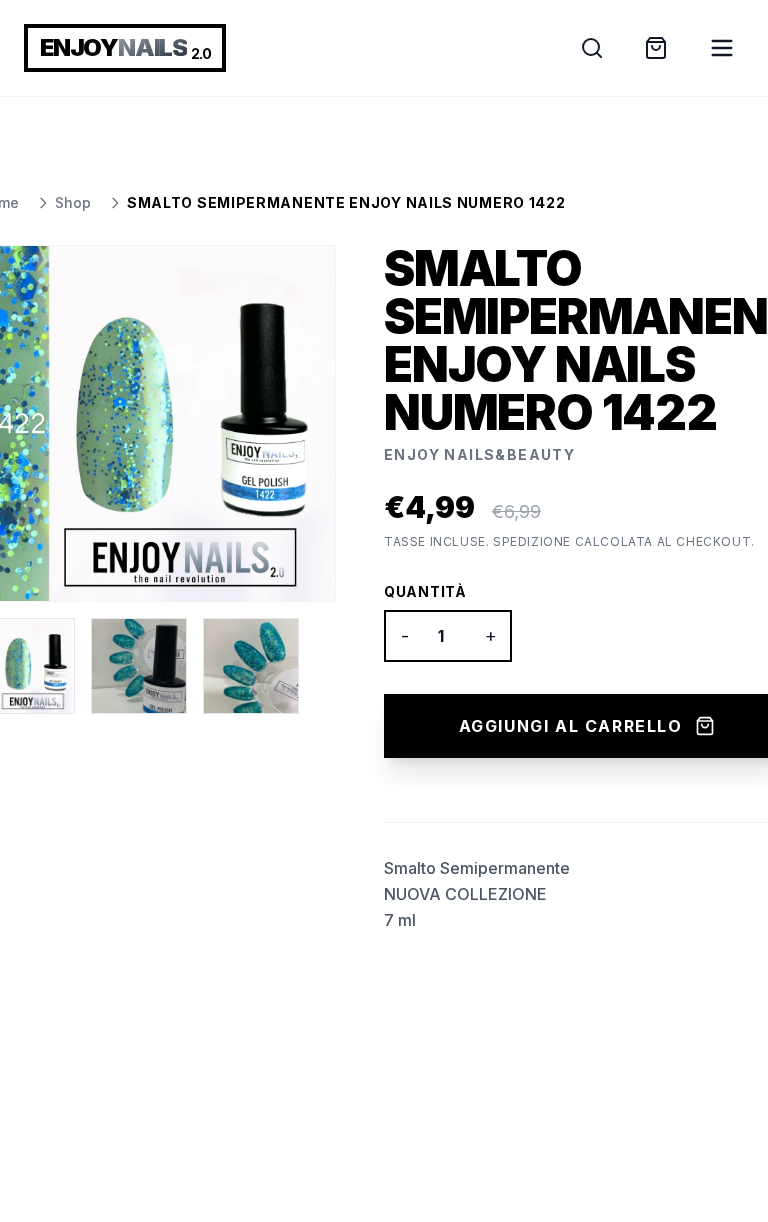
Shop (73, 202)
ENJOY (125, 47)
